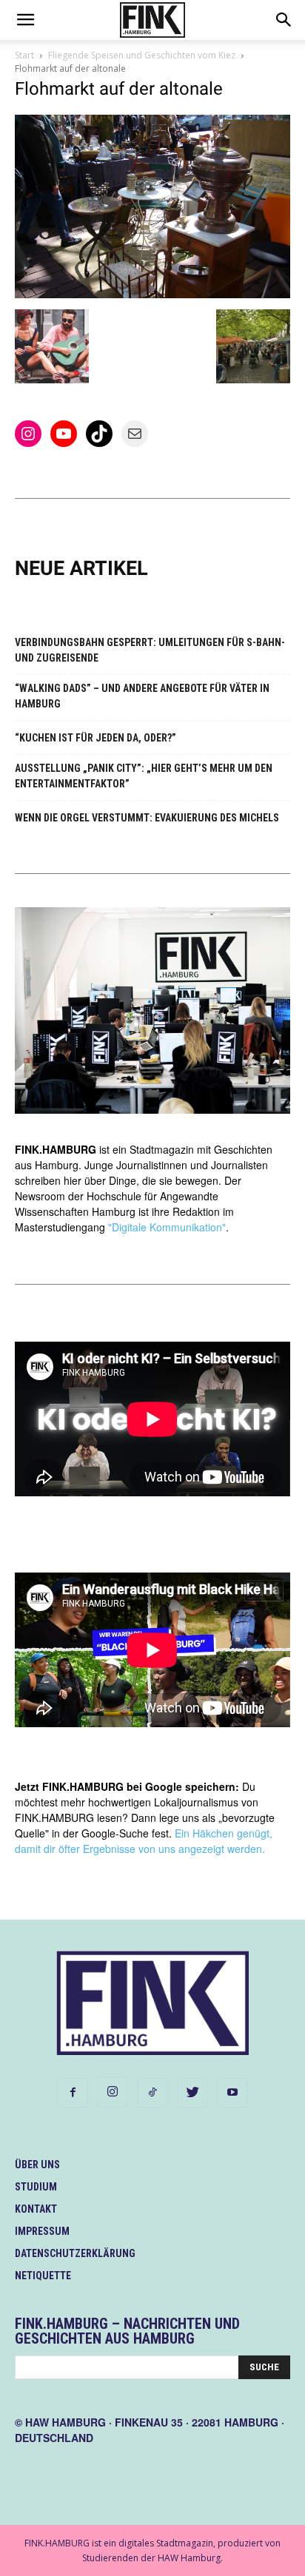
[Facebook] (73, 2093)
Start (24, 55)
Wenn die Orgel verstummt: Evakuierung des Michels (147, 818)
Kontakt (36, 2209)
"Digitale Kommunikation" (167, 1227)
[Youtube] (232, 2093)
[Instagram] (113, 2092)
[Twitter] (192, 2093)
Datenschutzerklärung (75, 2253)
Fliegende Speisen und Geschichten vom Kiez (142, 55)
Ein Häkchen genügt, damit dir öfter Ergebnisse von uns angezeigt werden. (144, 1841)
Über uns (37, 2165)
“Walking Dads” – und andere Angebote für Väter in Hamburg (142, 696)
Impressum (42, 2231)
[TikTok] (152, 2093)
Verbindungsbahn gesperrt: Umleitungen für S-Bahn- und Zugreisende (150, 650)
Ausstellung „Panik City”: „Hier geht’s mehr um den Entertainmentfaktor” (144, 776)
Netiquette (43, 2276)
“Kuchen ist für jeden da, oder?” (95, 738)
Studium (36, 2187)
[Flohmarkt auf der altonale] (152, 294)
